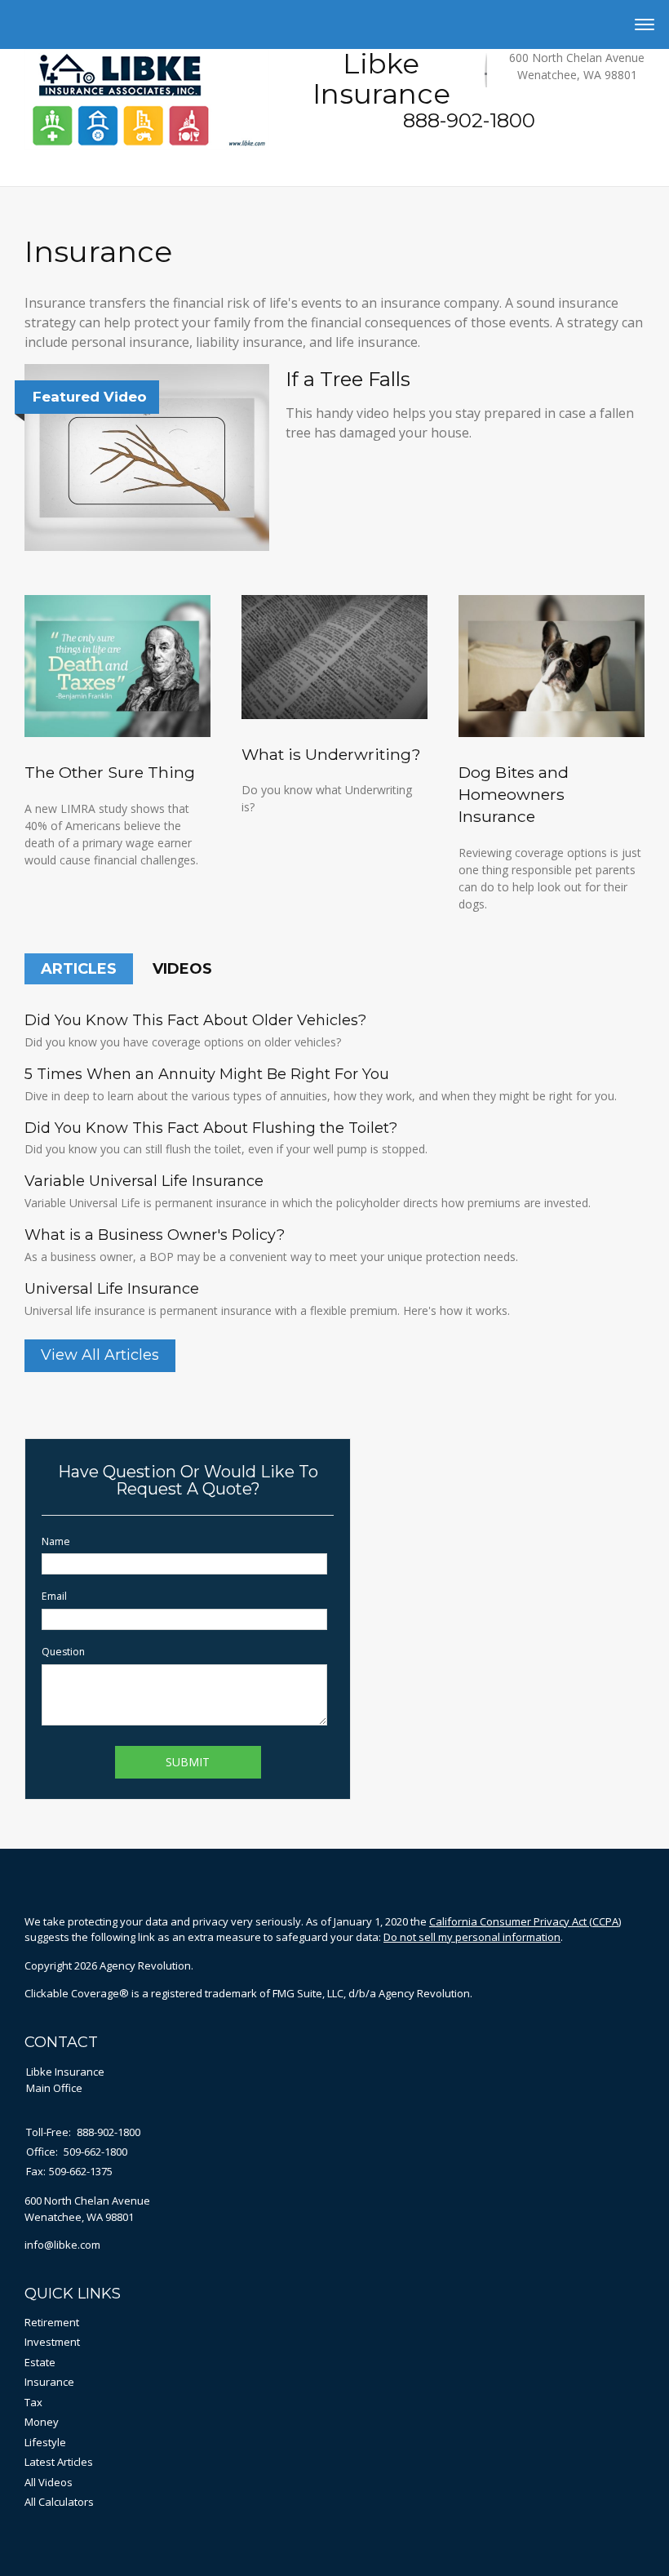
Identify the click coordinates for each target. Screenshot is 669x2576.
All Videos (49, 2482)
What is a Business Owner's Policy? (155, 1235)
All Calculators (59, 2502)
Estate (40, 2362)
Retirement (52, 2322)
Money (42, 2422)
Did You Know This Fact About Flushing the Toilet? (211, 1128)
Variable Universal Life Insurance (144, 1181)
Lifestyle (45, 2442)
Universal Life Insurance (112, 1289)
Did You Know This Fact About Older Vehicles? (195, 1020)
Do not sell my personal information (472, 1937)
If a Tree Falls (348, 379)
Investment (52, 2342)
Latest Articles (59, 2462)
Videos (182, 969)
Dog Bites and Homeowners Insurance (514, 794)
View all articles (100, 1355)
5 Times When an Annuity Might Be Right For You (207, 1074)
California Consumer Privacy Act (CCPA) (525, 1921)
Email (54, 1596)
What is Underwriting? (331, 754)
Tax (33, 2402)
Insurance (49, 2382)
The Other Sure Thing (110, 772)
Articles (79, 969)
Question (63, 1652)
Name (56, 1541)
